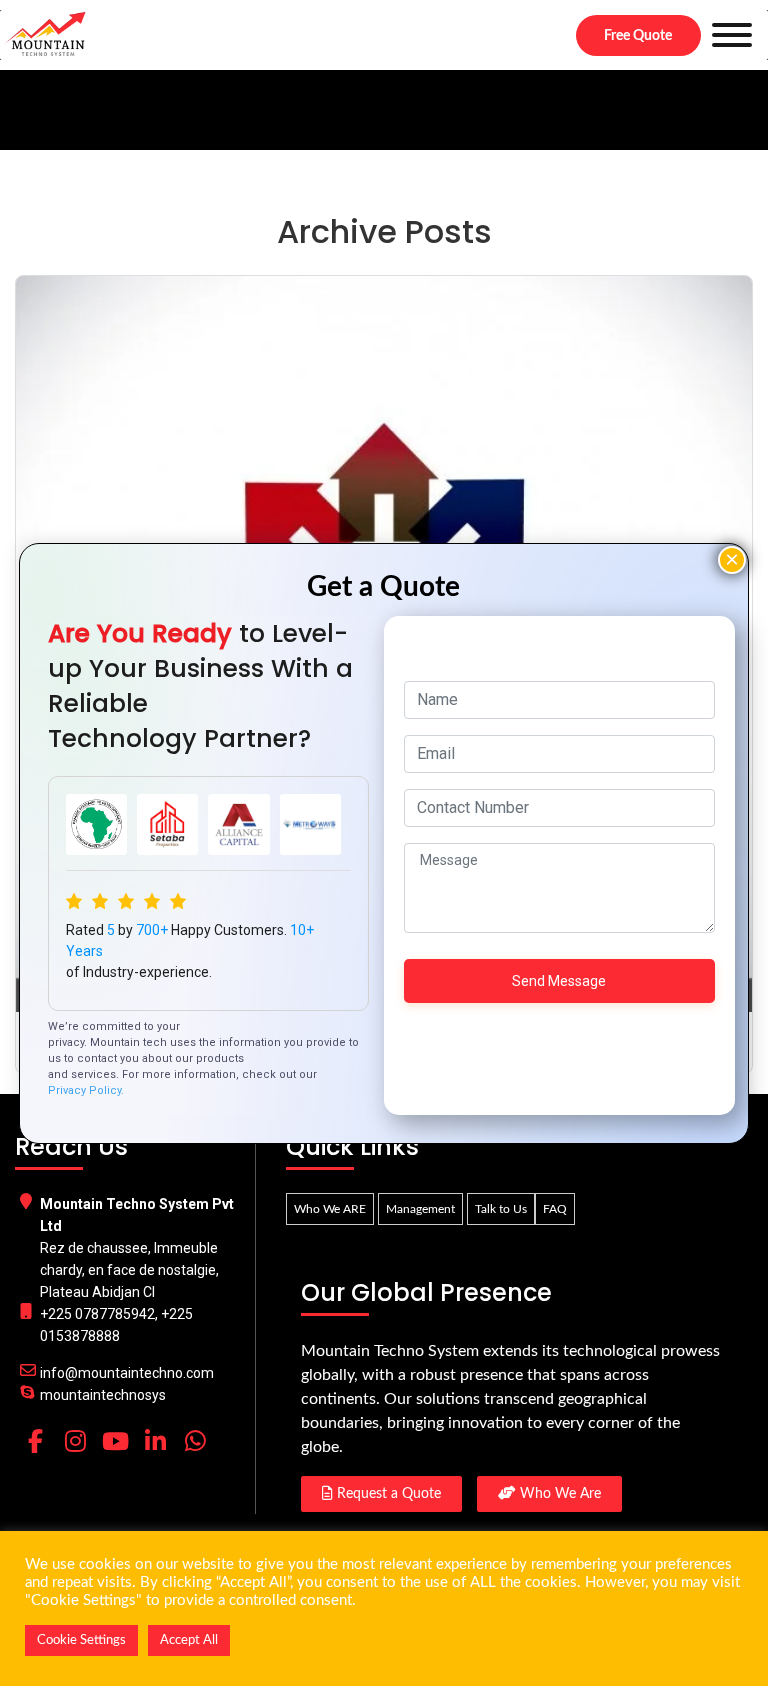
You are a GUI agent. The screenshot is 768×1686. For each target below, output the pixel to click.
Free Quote (638, 36)
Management (420, 1209)
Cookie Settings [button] (81, 1640)
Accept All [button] (189, 1640)
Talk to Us (501, 1209)
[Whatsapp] (195, 1441)
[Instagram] (75, 1441)
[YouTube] (115, 1441)
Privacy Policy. (86, 1090)
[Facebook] (35, 1441)
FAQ (555, 1209)
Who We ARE (330, 1209)
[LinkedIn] (155, 1441)
